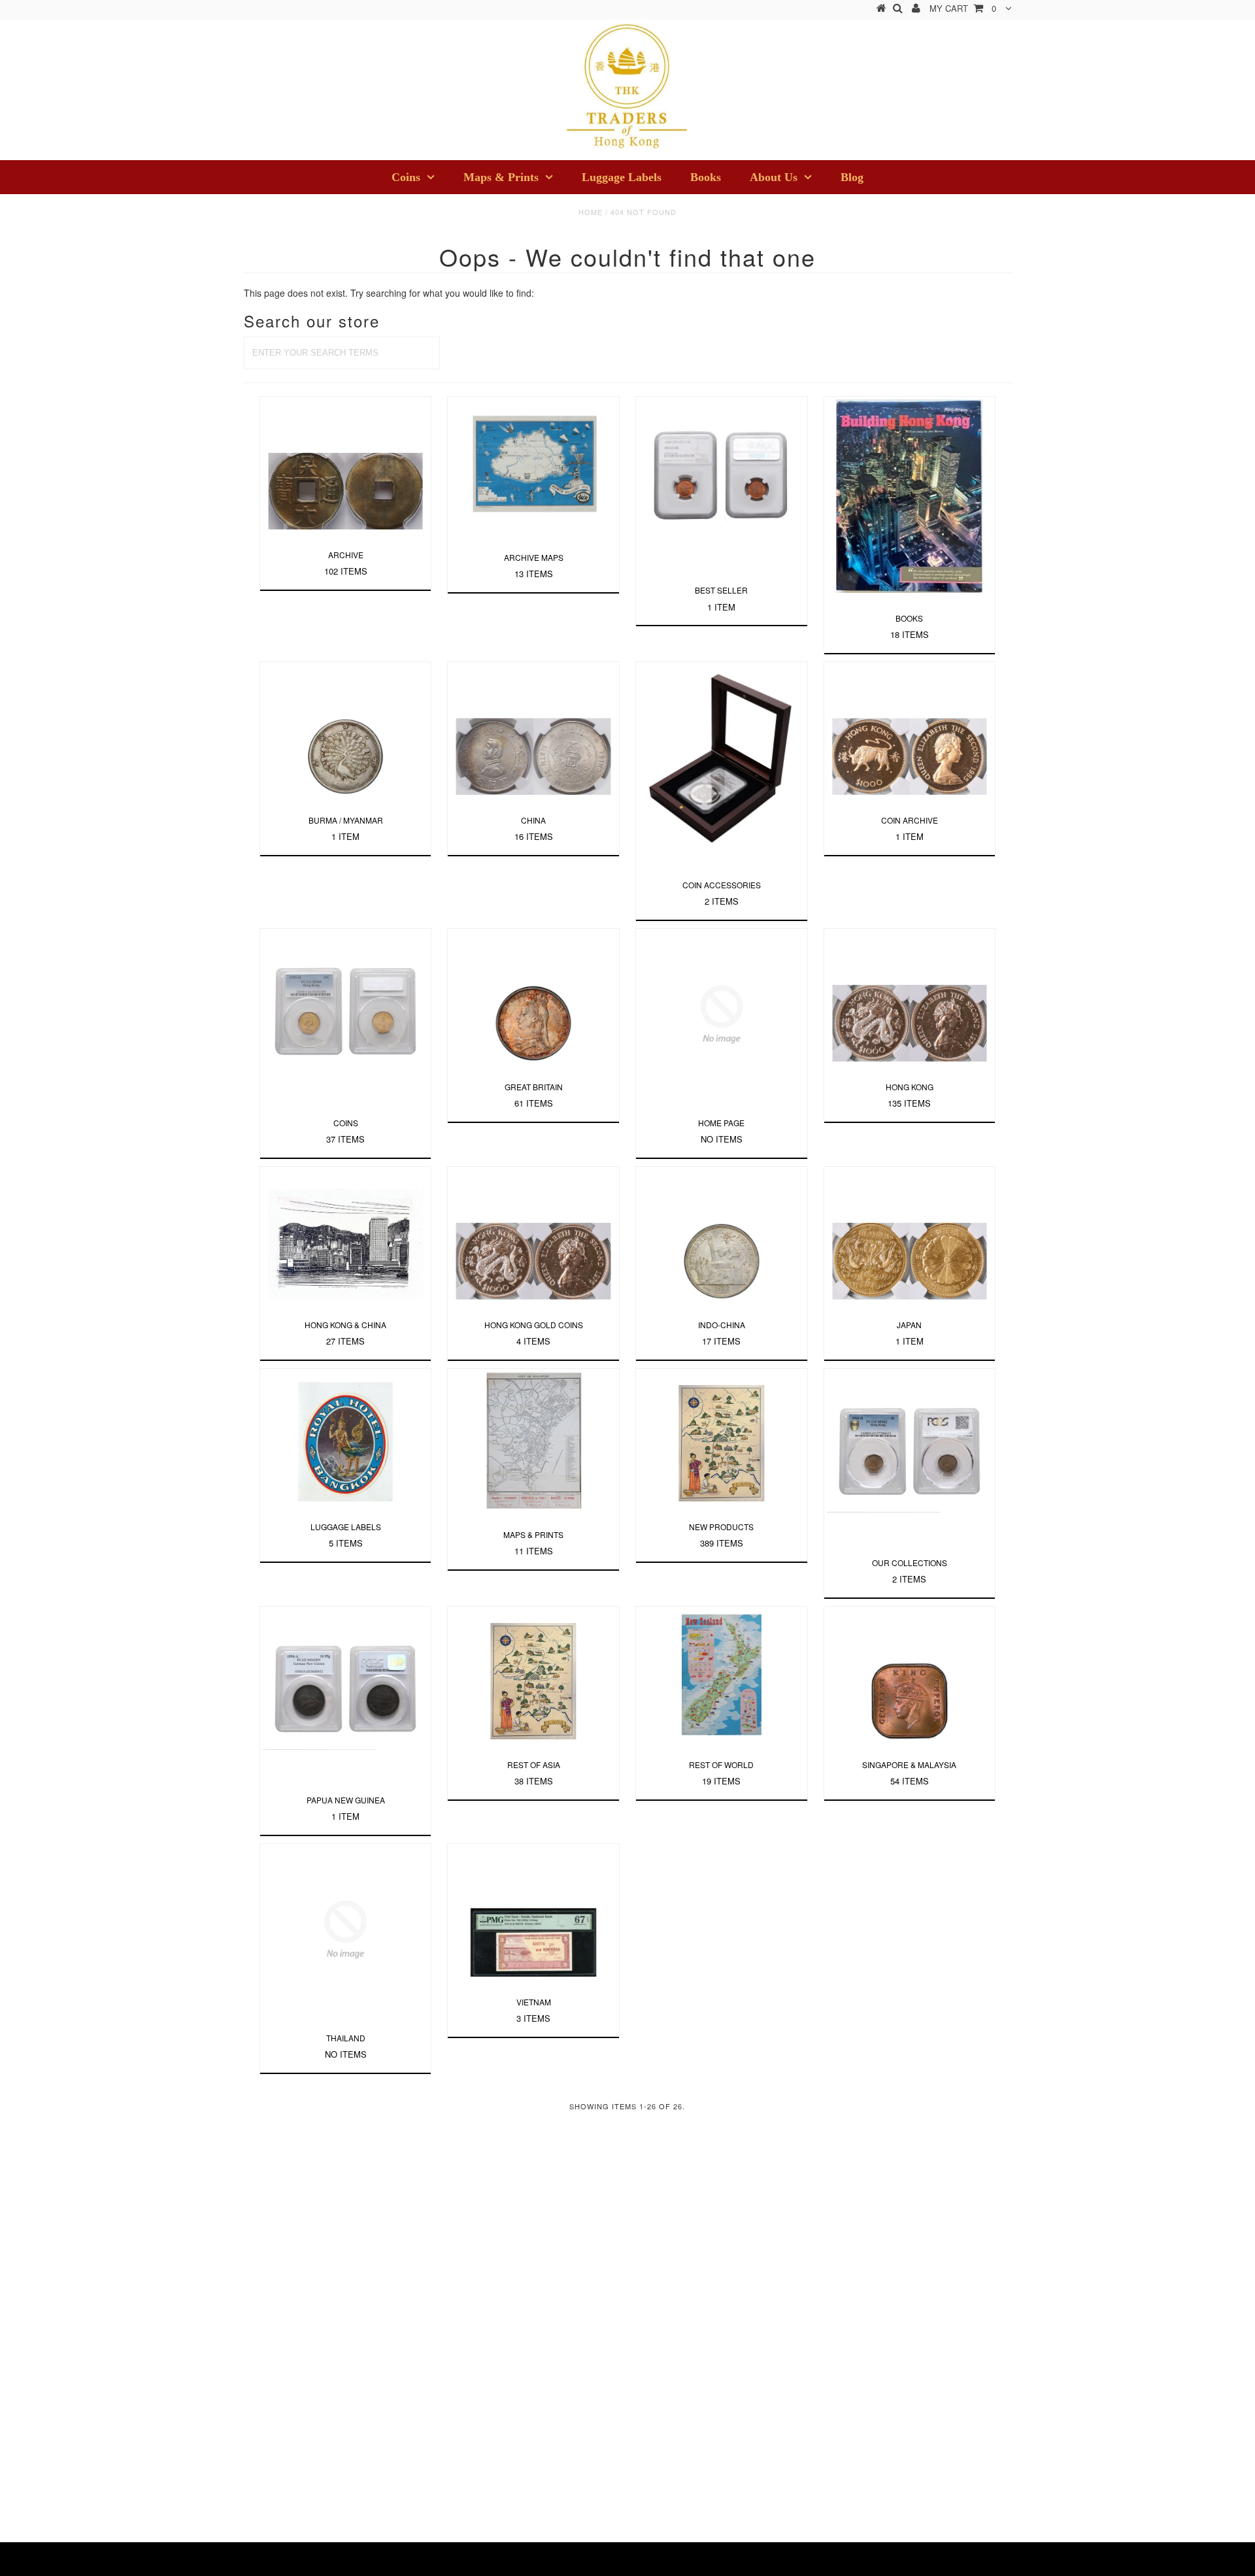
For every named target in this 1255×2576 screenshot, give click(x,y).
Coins (406, 177)
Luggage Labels (622, 177)
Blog (852, 177)
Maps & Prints (501, 177)
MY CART (963, 8)
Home (591, 212)
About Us (774, 177)
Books (706, 177)
